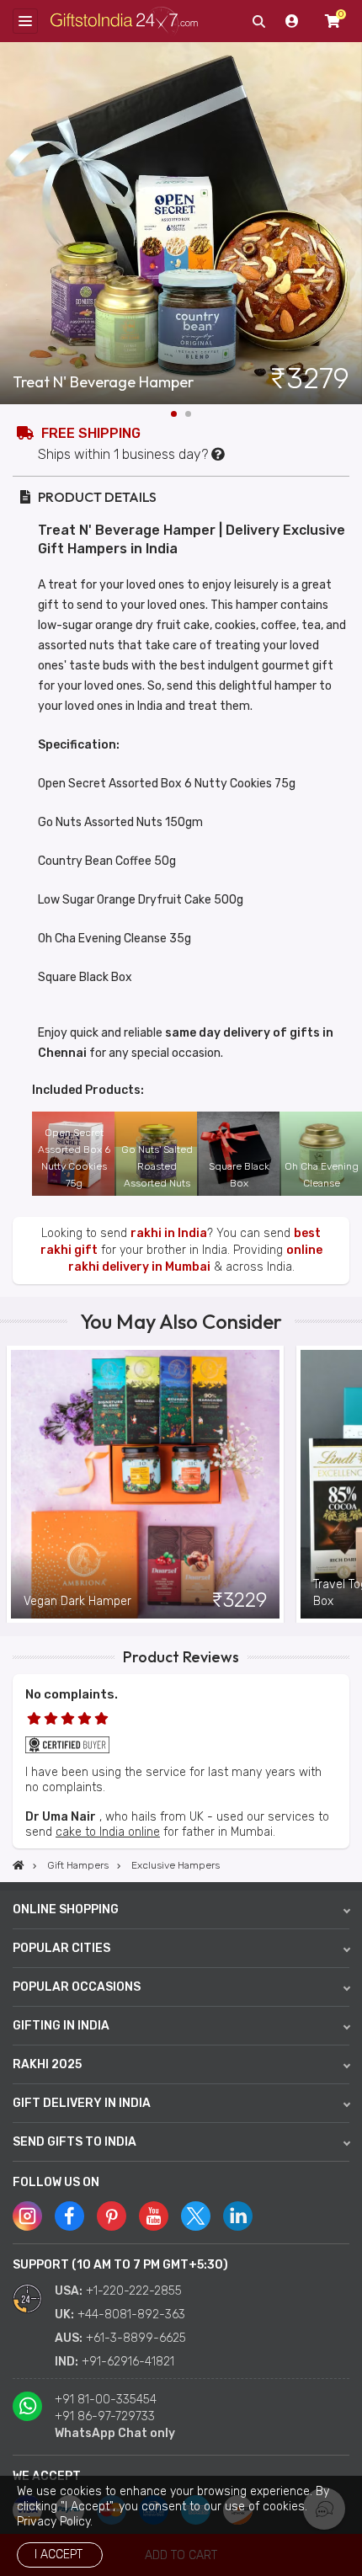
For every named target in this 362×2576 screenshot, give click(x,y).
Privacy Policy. (55, 2522)
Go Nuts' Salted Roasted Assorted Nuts (157, 1166)
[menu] (25, 21)
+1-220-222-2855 (134, 2291)
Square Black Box (239, 1175)
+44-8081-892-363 (131, 2315)
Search (258, 21)
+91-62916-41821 (128, 2362)
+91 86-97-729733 (105, 2416)
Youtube (154, 2216)
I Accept (59, 2555)
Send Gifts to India (75, 2142)
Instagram (27, 2216)
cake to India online (108, 1832)
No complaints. (72, 1694)
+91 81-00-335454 (106, 2400)
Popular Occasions (77, 1987)
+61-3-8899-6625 (136, 2338)
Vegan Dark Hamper (77, 1601)
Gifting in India (61, 2026)
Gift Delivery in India (82, 2103)
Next (349, 223)
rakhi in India (169, 1233)
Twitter (196, 2216)
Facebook (69, 2216)
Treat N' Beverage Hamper (103, 382)
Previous (13, 1485)
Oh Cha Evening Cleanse (322, 1175)
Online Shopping (66, 1909)
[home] (19, 1865)
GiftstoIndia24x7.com (124, 21)
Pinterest (112, 2216)
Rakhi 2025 (47, 2064)
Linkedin (238, 2216)
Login (292, 21)
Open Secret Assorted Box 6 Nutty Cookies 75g (74, 1158)
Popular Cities (61, 1948)
